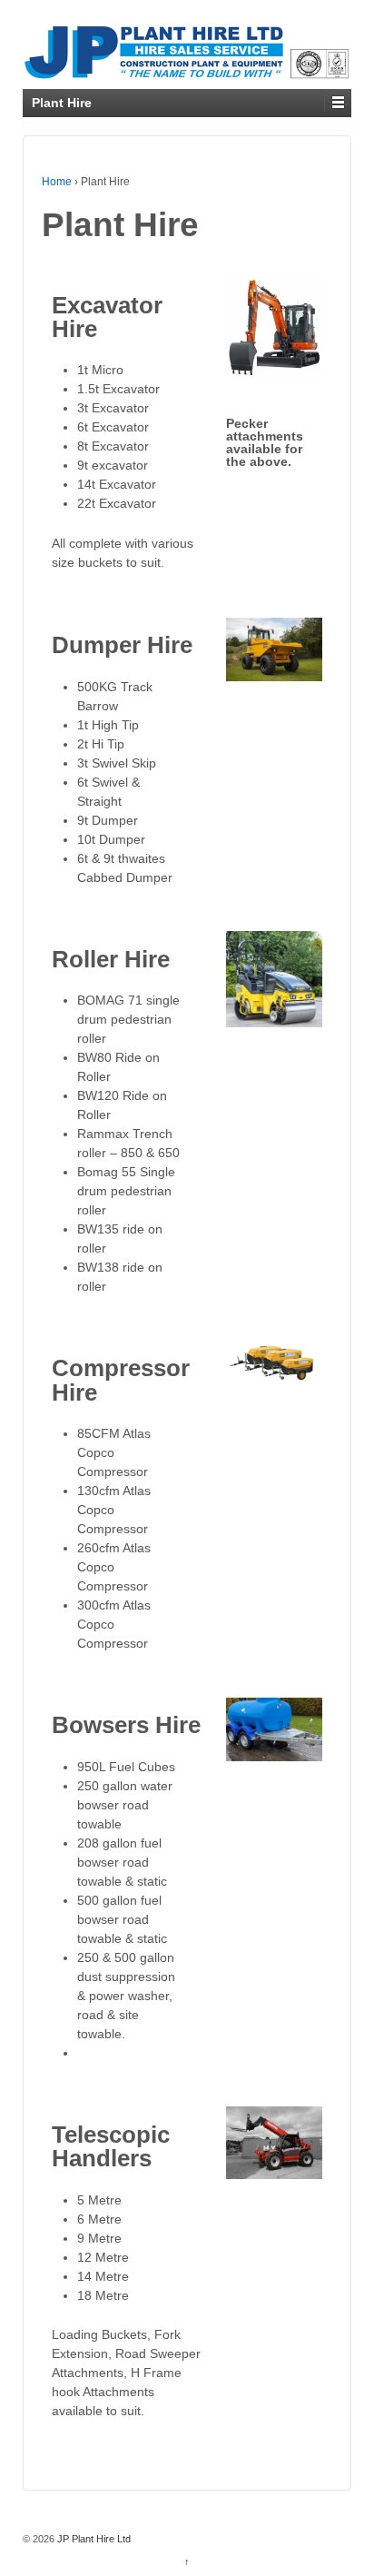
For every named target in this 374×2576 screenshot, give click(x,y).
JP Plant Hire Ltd (93, 2539)
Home (57, 182)
